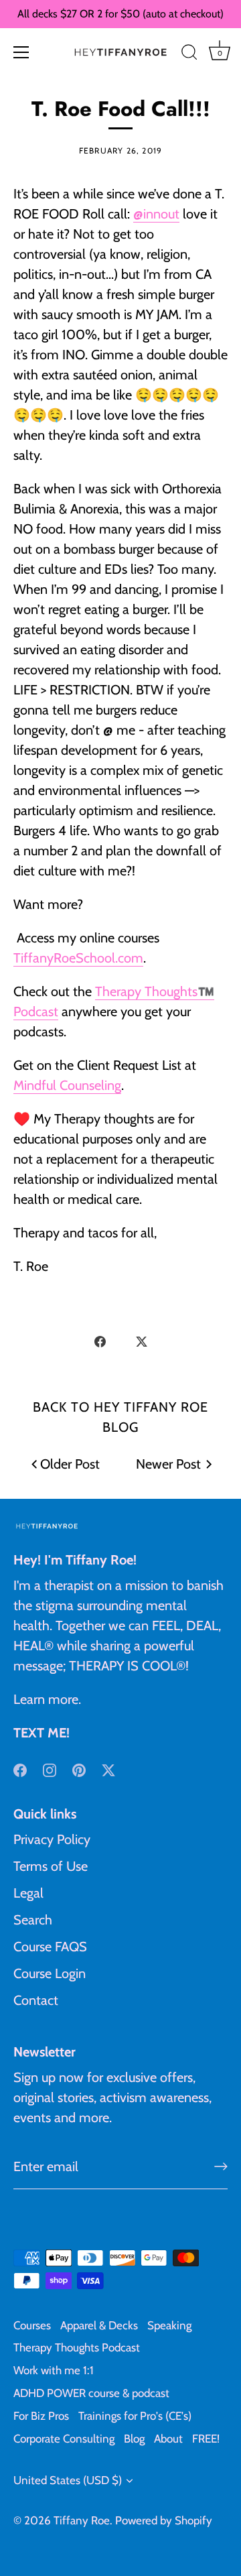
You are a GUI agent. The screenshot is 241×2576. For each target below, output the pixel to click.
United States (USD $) (68, 2480)
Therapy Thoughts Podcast (77, 2347)
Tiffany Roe (82, 2520)
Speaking (169, 2325)
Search (33, 1920)
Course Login (50, 1973)
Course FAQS (50, 1947)
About (168, 2439)
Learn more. (47, 1699)
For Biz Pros (41, 2416)
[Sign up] (221, 2166)
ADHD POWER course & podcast (91, 2393)
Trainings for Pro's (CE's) (135, 2416)
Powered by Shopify (164, 2520)
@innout (156, 214)
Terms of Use (51, 1866)
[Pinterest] (79, 1769)
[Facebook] (20, 1769)
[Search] (189, 54)
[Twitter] (108, 1769)
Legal (28, 1893)
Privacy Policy (52, 1839)
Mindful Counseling (67, 1085)
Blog (134, 2439)
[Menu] (21, 52)
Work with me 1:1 (54, 2370)
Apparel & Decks (99, 2325)
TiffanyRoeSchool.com (78, 958)
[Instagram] (50, 1769)
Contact (36, 2000)
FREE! (206, 2439)
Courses (32, 2325)
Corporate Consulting (64, 2439)
